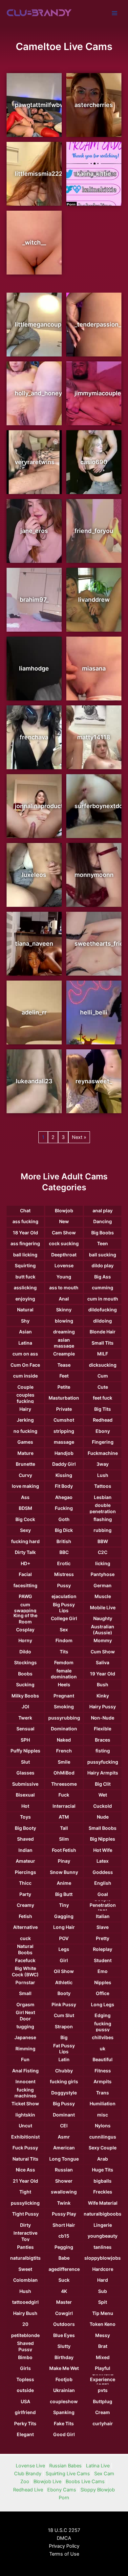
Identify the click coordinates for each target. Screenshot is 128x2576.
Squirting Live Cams (68, 2474)
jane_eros (34, 531)
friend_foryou (94, 531)
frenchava (34, 737)
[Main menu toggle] (115, 13)
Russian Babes (65, 2466)
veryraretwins (35, 462)
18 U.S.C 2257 (64, 2530)
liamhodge (34, 668)
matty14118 (94, 737)
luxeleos (34, 875)
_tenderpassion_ (98, 324)
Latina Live (98, 2466)
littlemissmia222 (39, 174)
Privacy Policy (64, 2546)
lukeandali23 (34, 1081)
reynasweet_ (94, 1081)
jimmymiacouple (98, 393)
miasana (94, 668)
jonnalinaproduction (43, 806)
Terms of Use (64, 2554)
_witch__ (34, 242)
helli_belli (94, 1012)
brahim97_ (34, 600)
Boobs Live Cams (85, 2482)
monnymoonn (94, 875)
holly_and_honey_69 (43, 393)
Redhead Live (28, 2490)
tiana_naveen (34, 944)
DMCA (64, 2538)
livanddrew (94, 600)
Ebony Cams (62, 2490)
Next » (79, 1137)
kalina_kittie (94, 174)
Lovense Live (30, 2466)
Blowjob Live (47, 2482)
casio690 (94, 462)
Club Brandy (28, 2474)
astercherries (94, 105)
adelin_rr (34, 1012)
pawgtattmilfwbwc (41, 105)
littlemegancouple (41, 324)
